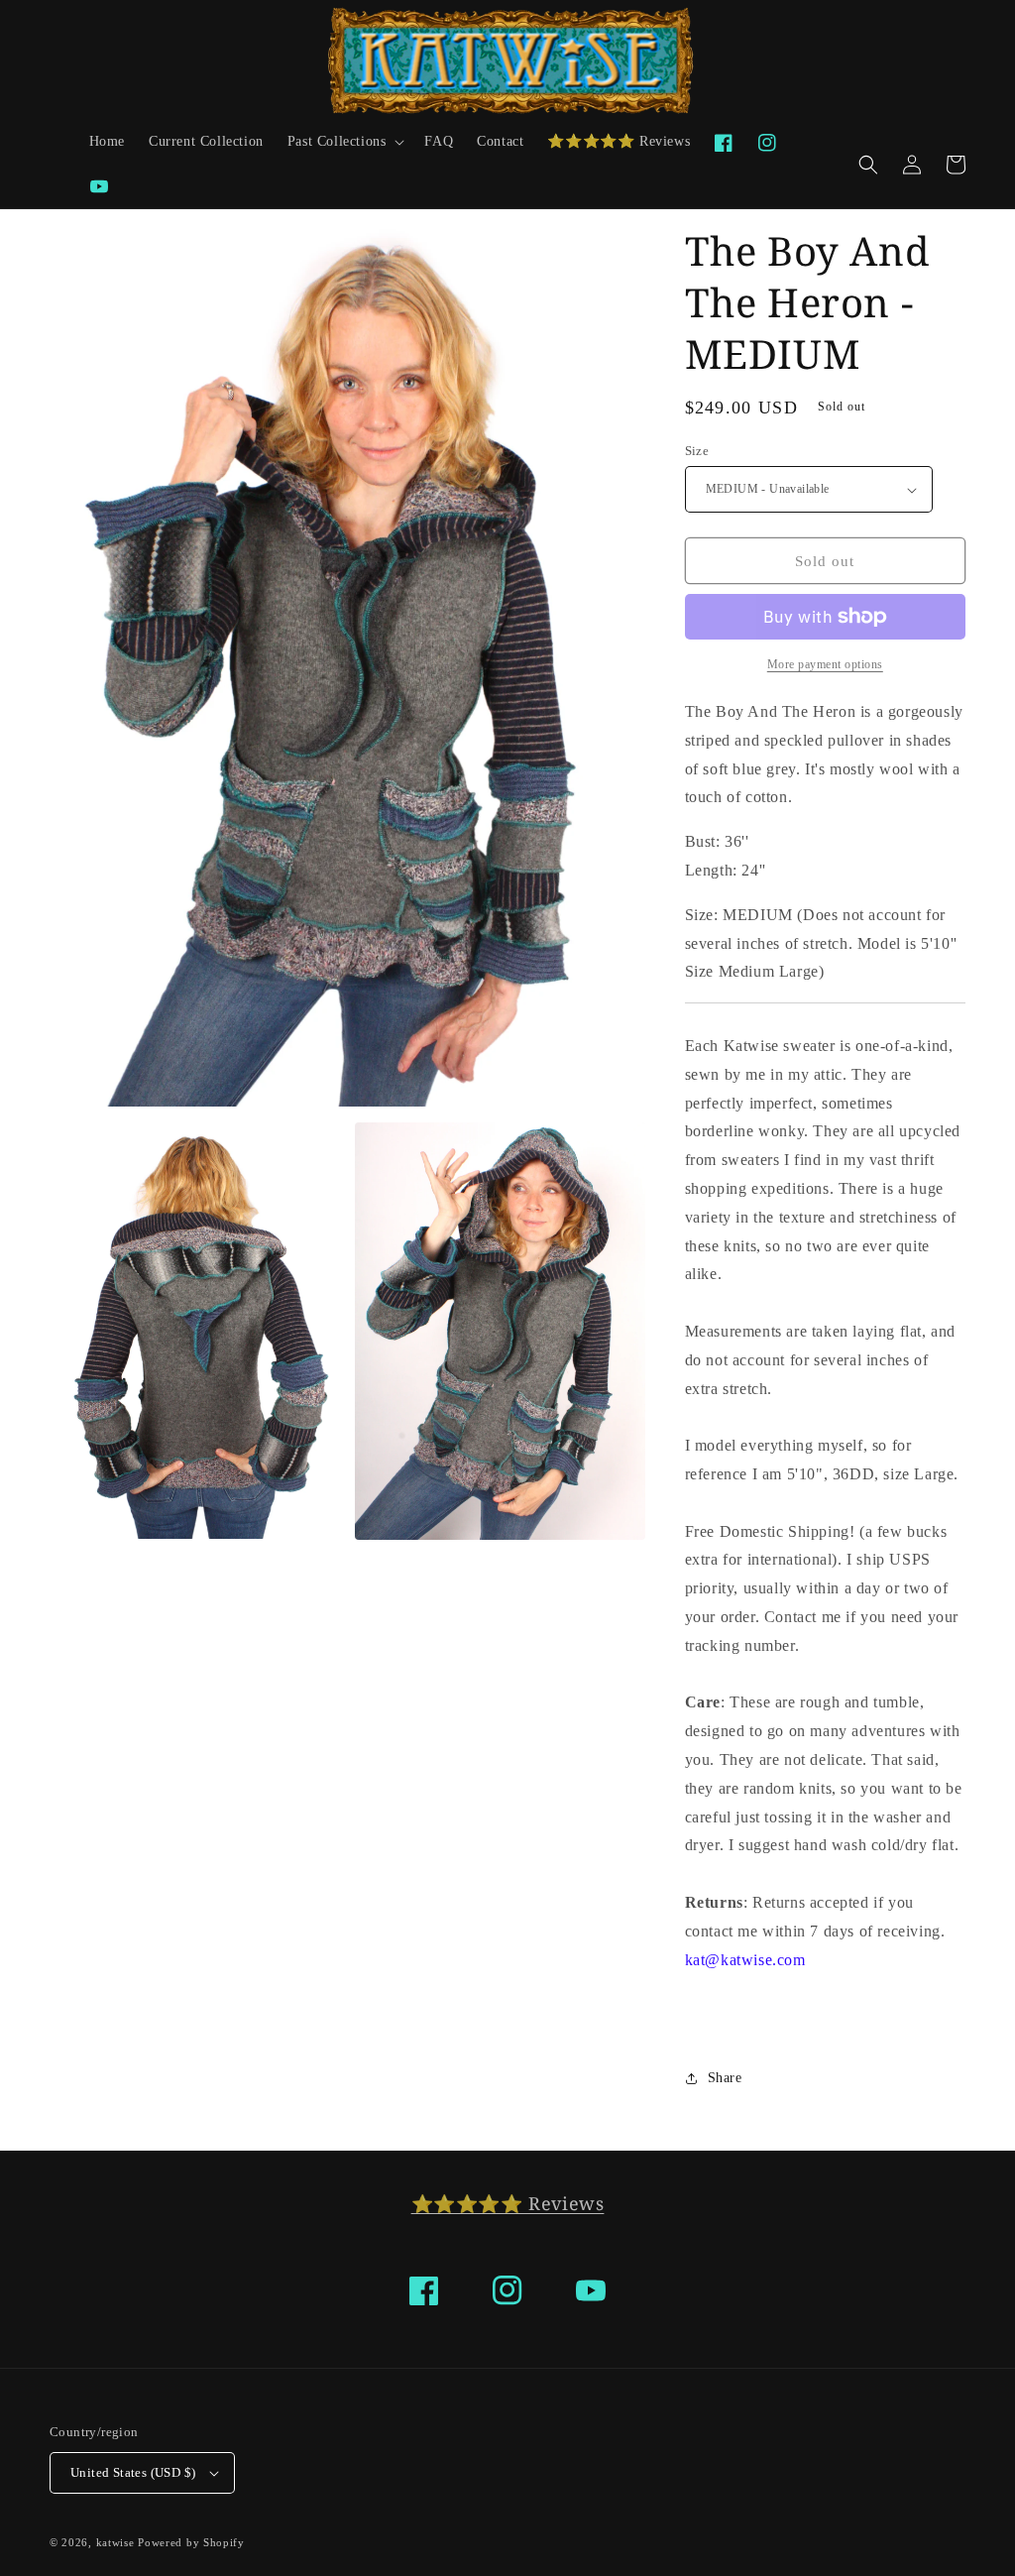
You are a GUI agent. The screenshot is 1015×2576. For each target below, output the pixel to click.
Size (697, 451)
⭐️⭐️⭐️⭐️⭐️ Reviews (508, 2203)
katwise (115, 2542)
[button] (344, 142)
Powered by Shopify (191, 2542)
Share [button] (725, 2078)
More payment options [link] (825, 664)
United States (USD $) (133, 2472)
